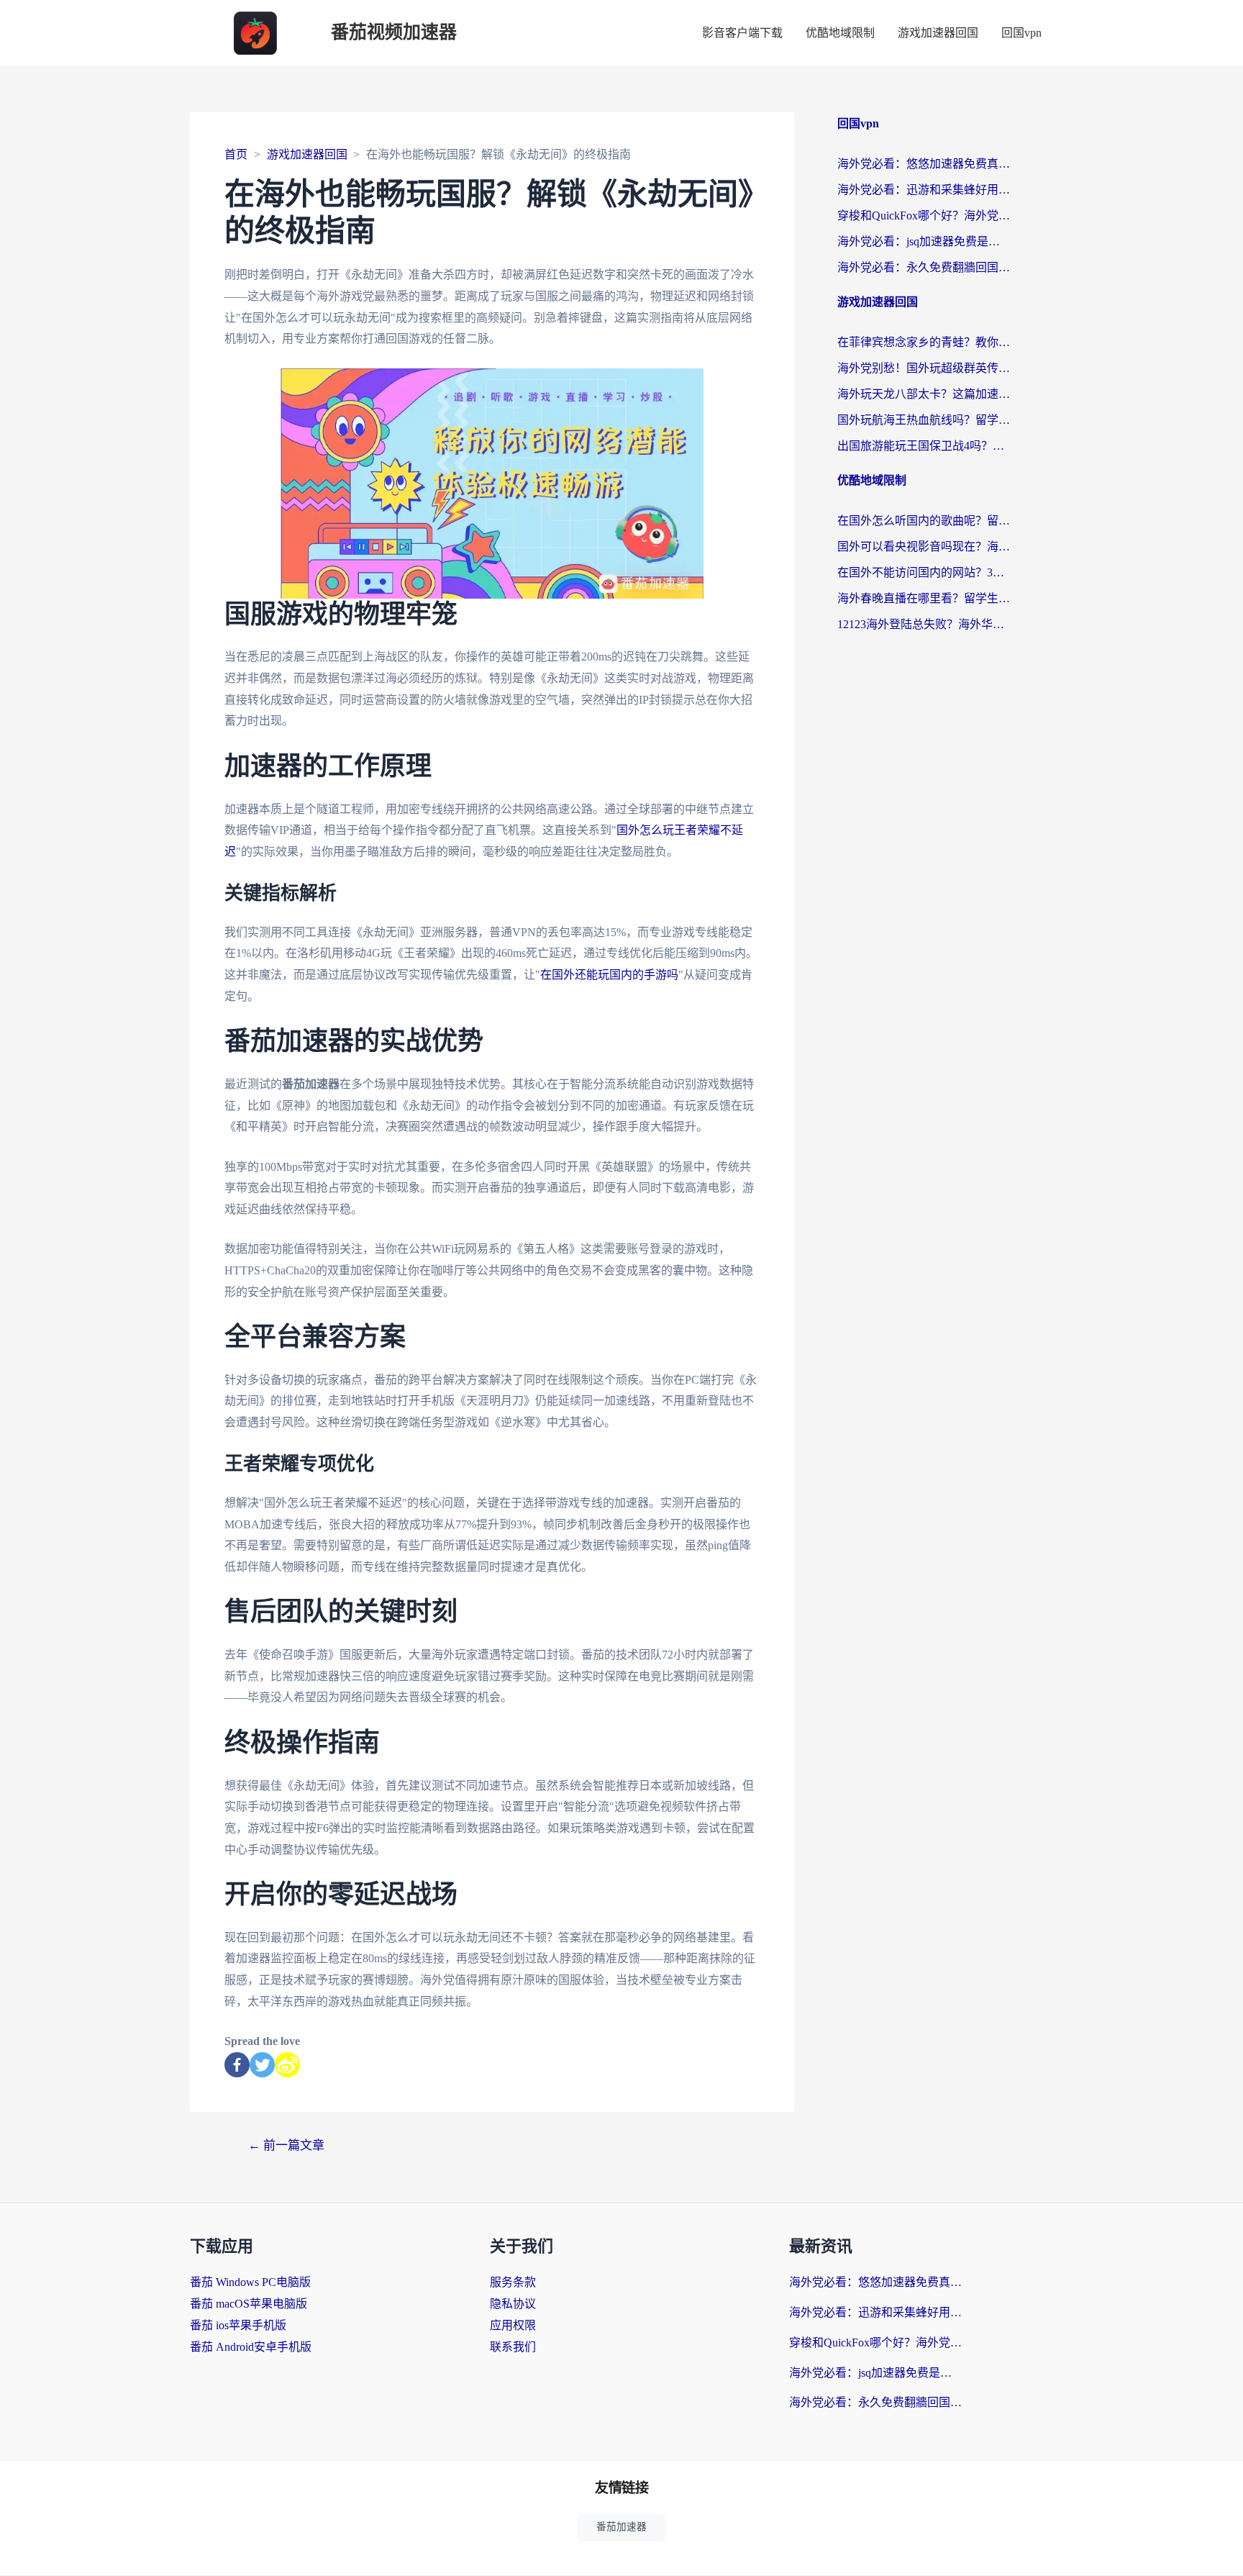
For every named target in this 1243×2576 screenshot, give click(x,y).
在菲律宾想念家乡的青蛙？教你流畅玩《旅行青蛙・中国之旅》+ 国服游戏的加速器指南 (924, 342)
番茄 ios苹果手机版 (238, 2325)
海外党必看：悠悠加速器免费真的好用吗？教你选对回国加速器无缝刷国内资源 (924, 164)
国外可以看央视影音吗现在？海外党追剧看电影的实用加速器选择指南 (924, 547)
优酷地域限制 (840, 33)
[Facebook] (237, 2065)
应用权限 (513, 2325)
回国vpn (1021, 33)
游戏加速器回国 (938, 33)
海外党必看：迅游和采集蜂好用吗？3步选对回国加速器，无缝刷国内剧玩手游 (924, 190)
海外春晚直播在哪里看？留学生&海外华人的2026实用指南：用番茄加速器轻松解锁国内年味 (924, 598)
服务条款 (513, 2282)
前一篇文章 (286, 2145)
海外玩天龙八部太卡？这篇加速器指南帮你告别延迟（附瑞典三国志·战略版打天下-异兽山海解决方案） (924, 394)
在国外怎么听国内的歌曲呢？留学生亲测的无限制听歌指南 (924, 521)
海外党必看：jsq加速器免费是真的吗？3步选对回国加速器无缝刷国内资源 (924, 241)
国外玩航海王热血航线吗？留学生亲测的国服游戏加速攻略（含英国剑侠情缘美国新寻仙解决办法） (924, 420)
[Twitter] (262, 2065)
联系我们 (513, 2347)
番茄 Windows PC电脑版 (250, 2282)
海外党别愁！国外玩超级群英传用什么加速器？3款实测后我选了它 (924, 368)
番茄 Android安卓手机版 (251, 2347)
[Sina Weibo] (287, 2065)
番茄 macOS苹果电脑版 (249, 2304)
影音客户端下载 (742, 33)
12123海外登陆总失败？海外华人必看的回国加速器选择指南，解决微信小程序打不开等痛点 (924, 624)
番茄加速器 (621, 2527)
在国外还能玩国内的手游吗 (609, 975)
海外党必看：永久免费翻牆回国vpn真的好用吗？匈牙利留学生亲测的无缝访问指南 (924, 267)
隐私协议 (513, 2304)
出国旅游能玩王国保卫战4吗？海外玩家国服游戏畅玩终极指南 (924, 446)
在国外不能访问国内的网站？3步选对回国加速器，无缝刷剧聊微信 (924, 572)
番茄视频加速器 (394, 33)
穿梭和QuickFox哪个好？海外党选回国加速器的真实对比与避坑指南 (924, 216)
